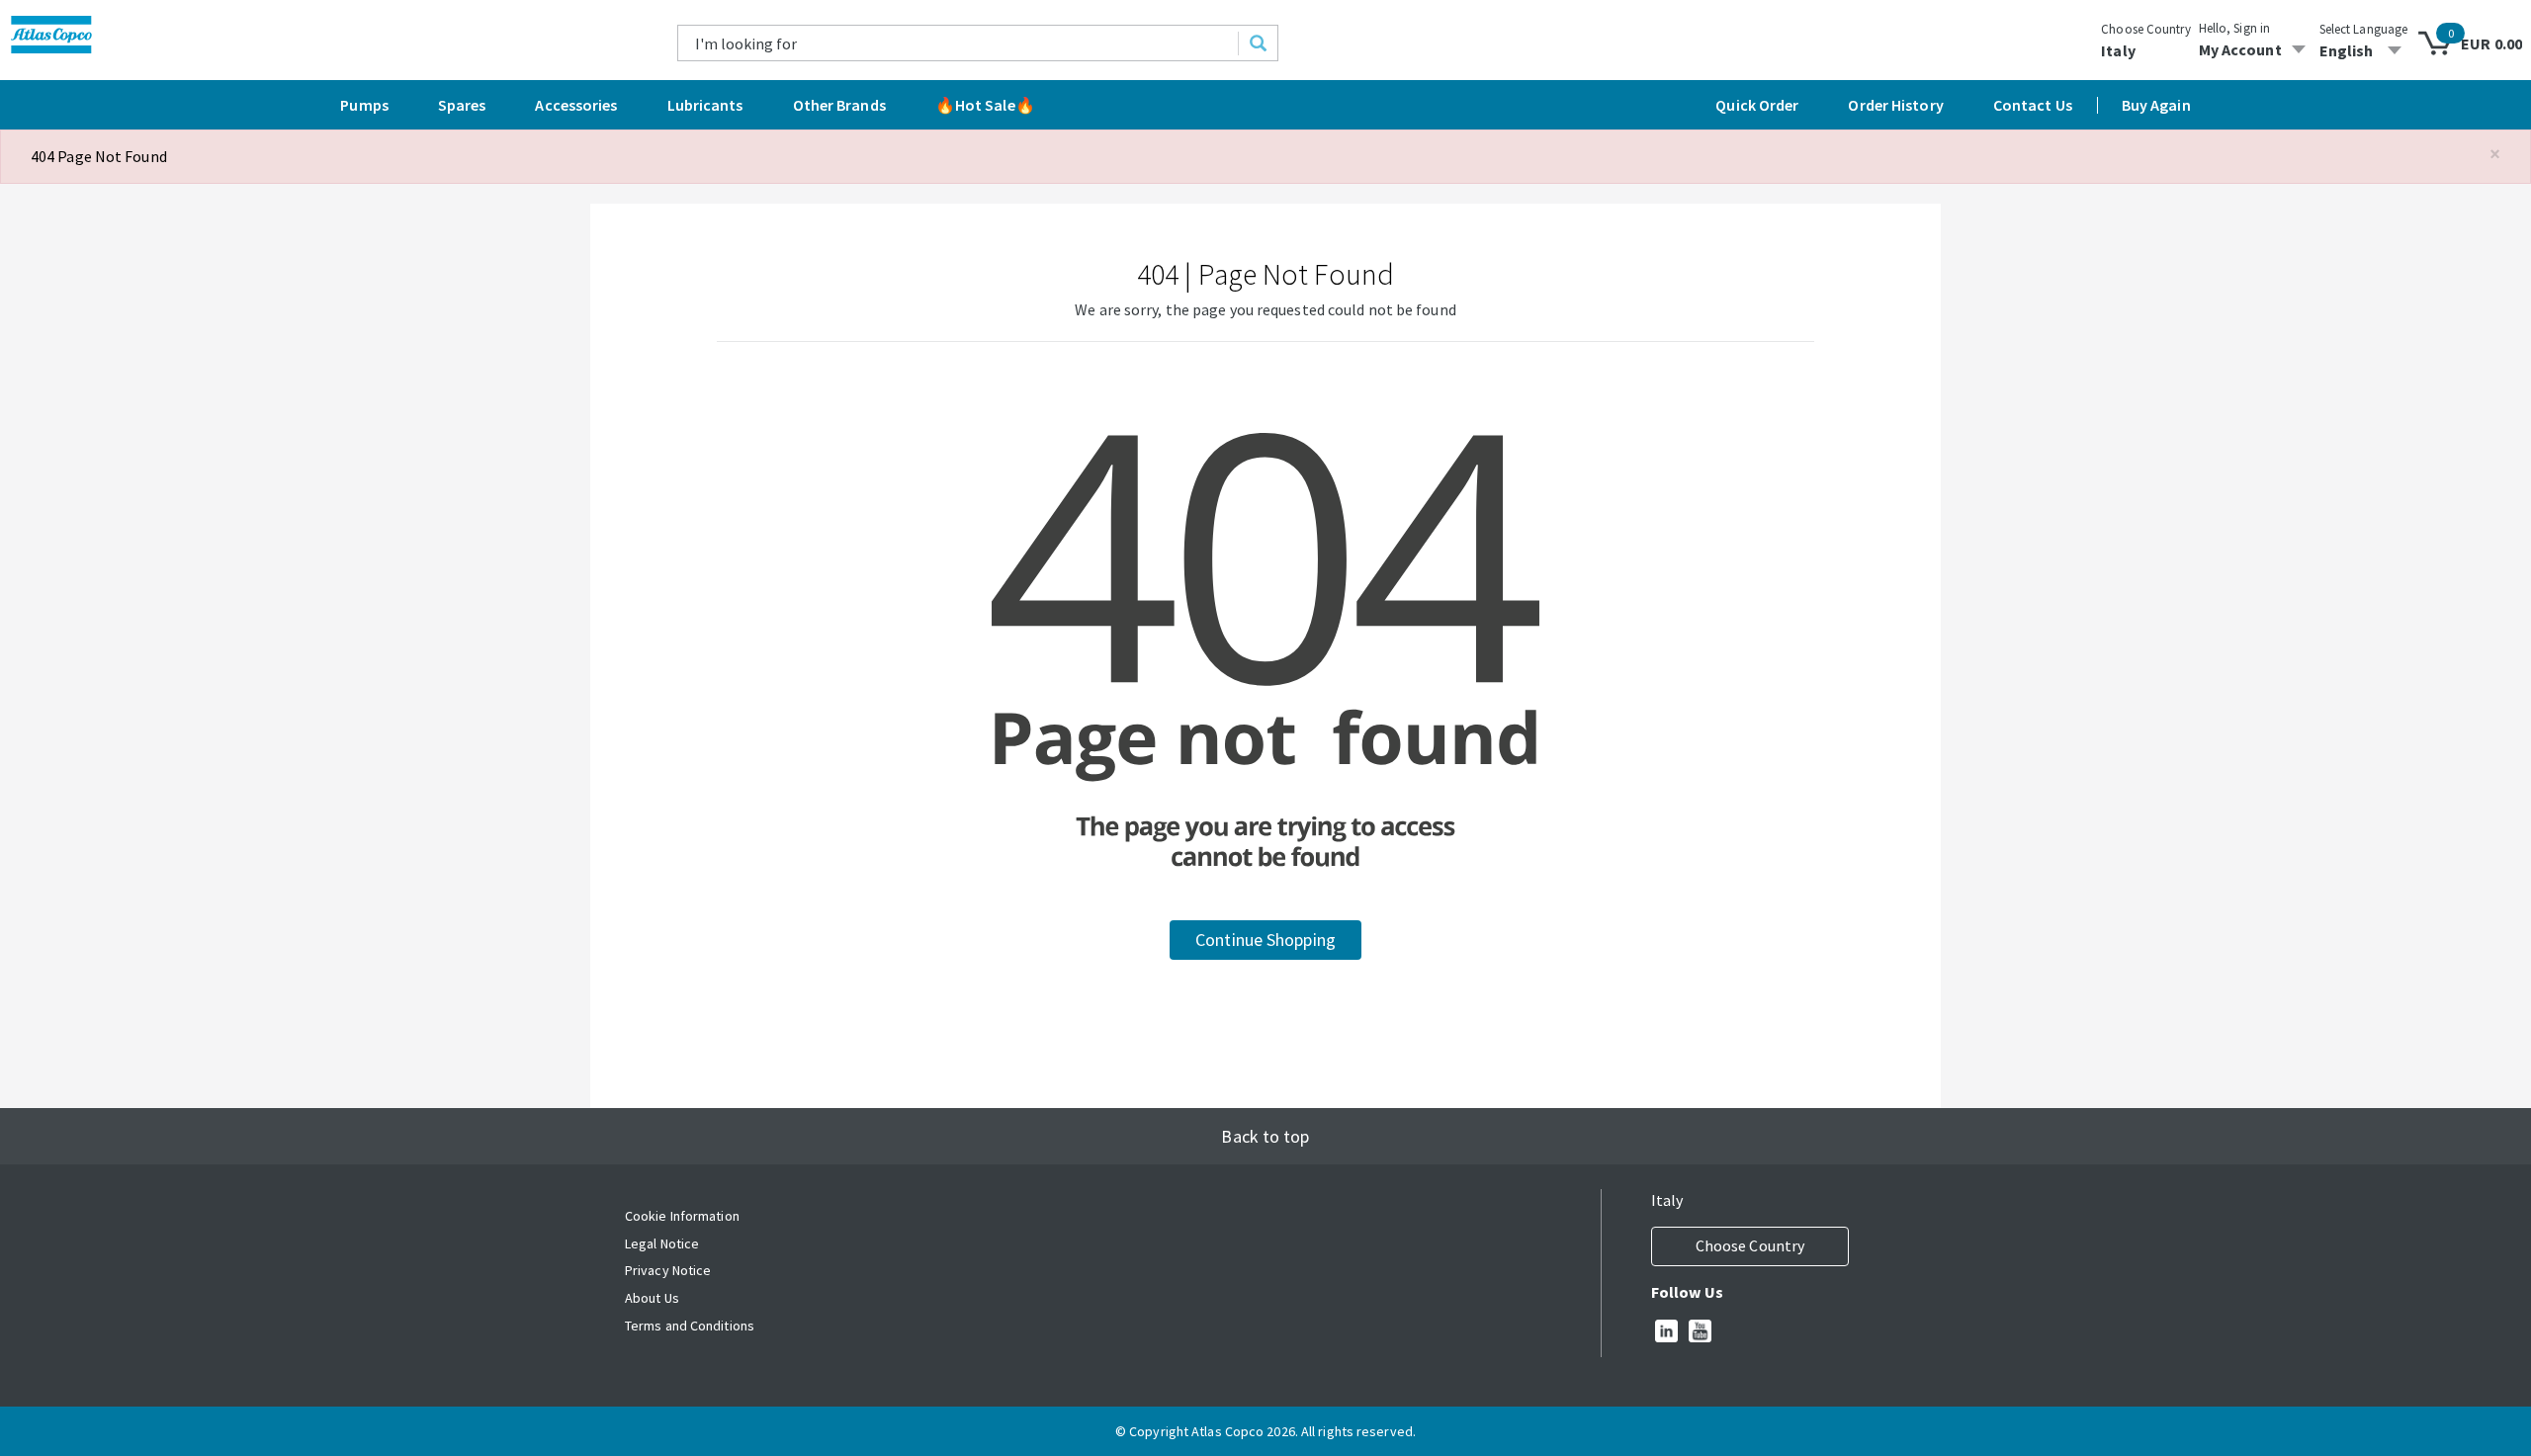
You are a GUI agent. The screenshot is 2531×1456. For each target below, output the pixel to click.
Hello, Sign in (2234, 28)
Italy (2118, 50)
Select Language (2364, 29)
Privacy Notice (668, 1270)
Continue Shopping (1265, 940)
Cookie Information (682, 1216)
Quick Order (1757, 105)
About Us (652, 1298)
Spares (462, 105)
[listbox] (2364, 50)
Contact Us (2033, 105)
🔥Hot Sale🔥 (985, 105)
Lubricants (705, 105)
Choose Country (2145, 29)
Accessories (576, 105)
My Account (2240, 49)
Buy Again (2156, 105)
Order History (1895, 105)
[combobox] (959, 43)
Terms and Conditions (690, 1326)
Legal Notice (662, 1243)
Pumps (364, 105)
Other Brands (839, 105)
